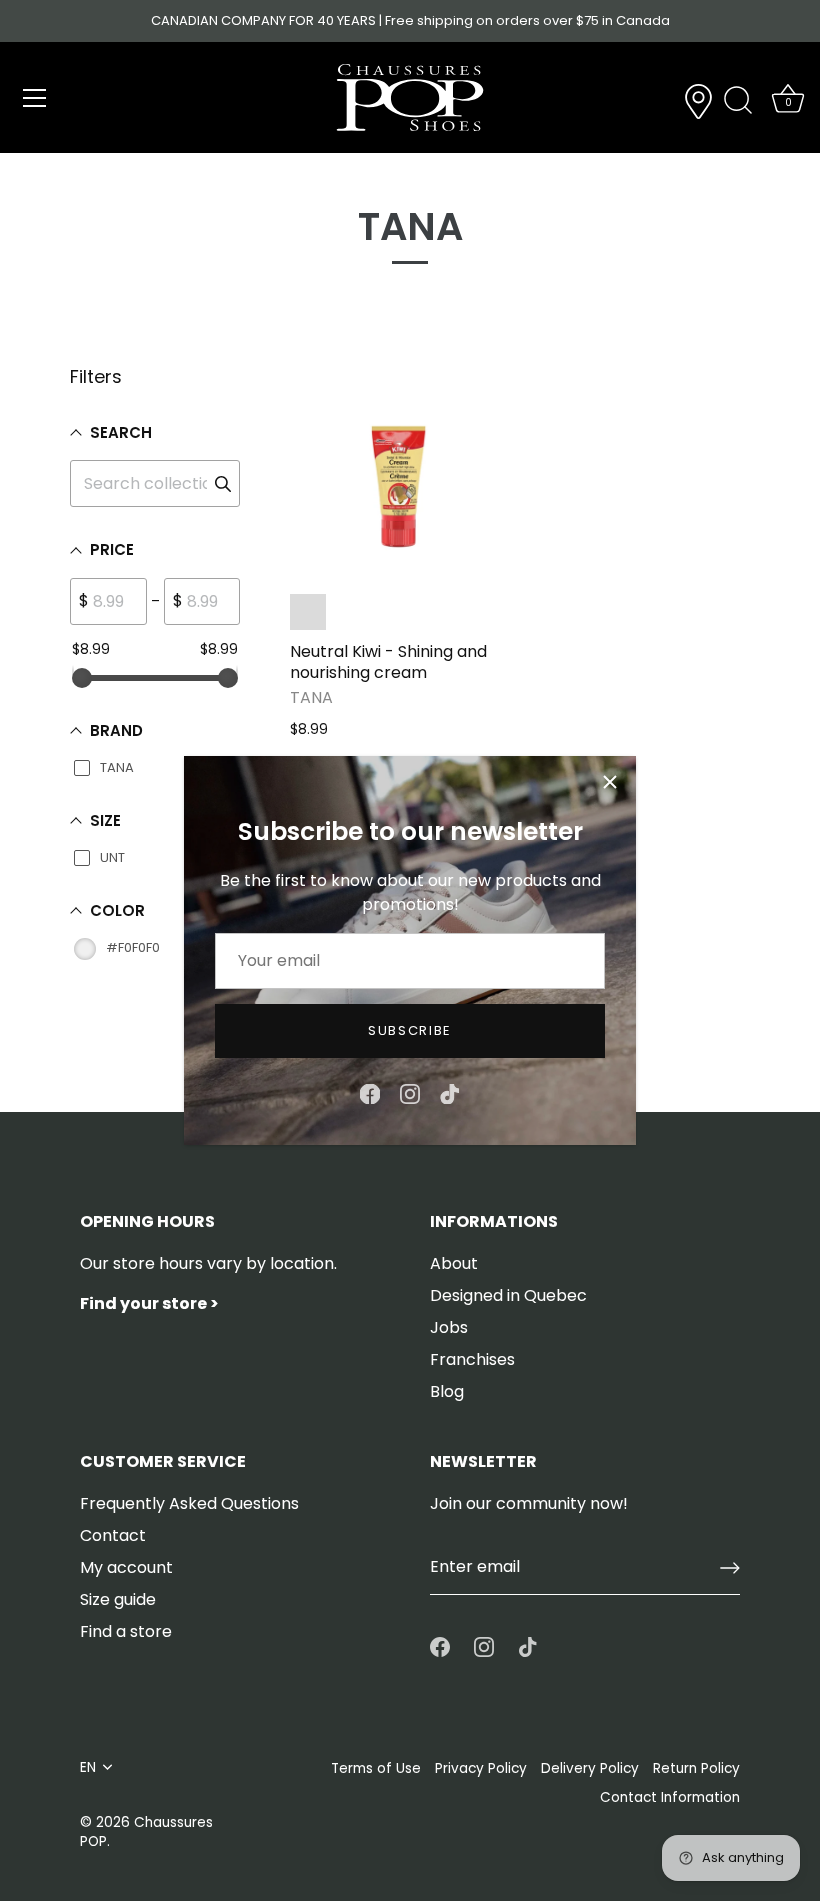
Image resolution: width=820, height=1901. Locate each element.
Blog (447, 1391)
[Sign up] (730, 1568)
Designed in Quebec (508, 1295)
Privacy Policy (481, 1768)
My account (126, 1567)
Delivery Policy (590, 1768)
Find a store (126, 1631)
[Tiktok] (450, 1093)
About (454, 1263)
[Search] (738, 101)
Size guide (118, 1599)
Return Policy (696, 1768)
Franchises (472, 1359)
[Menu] (35, 98)
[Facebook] (370, 1093)
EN (88, 1767)
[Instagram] (410, 1093)
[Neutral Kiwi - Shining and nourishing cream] (399, 472)
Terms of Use (376, 1768)
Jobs (449, 1327)
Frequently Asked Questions (189, 1503)
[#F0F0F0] (308, 612)
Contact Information (670, 1797)
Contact (113, 1535)
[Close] (610, 782)
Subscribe (410, 1030)
